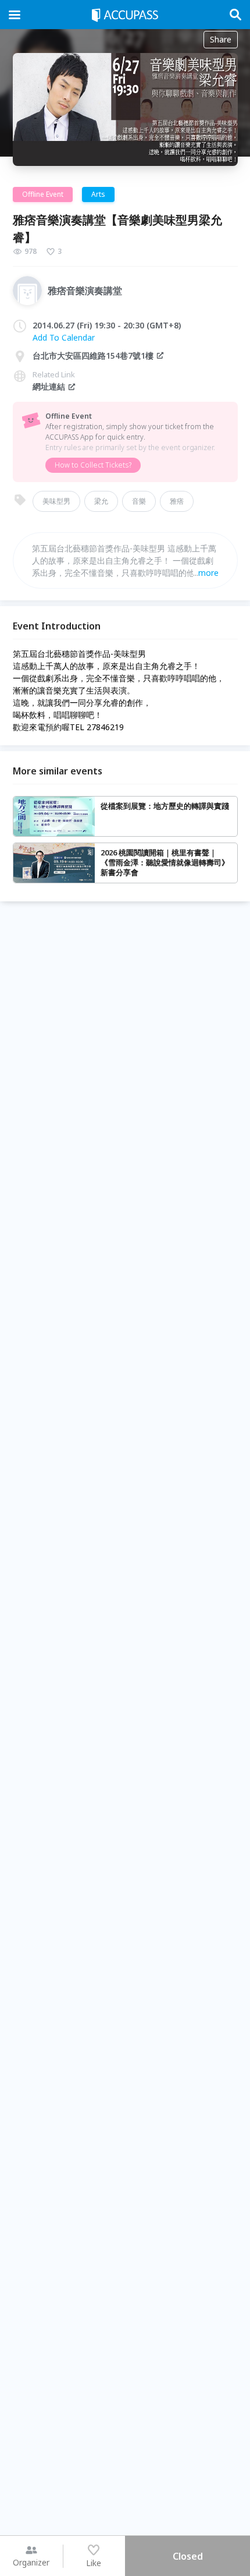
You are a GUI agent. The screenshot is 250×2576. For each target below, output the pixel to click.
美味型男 (56, 501)
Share (221, 39)
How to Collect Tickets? (93, 465)
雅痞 (177, 501)
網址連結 (49, 386)
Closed (188, 2556)
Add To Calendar (64, 337)
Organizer (31, 2562)
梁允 (101, 501)
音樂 (139, 501)
